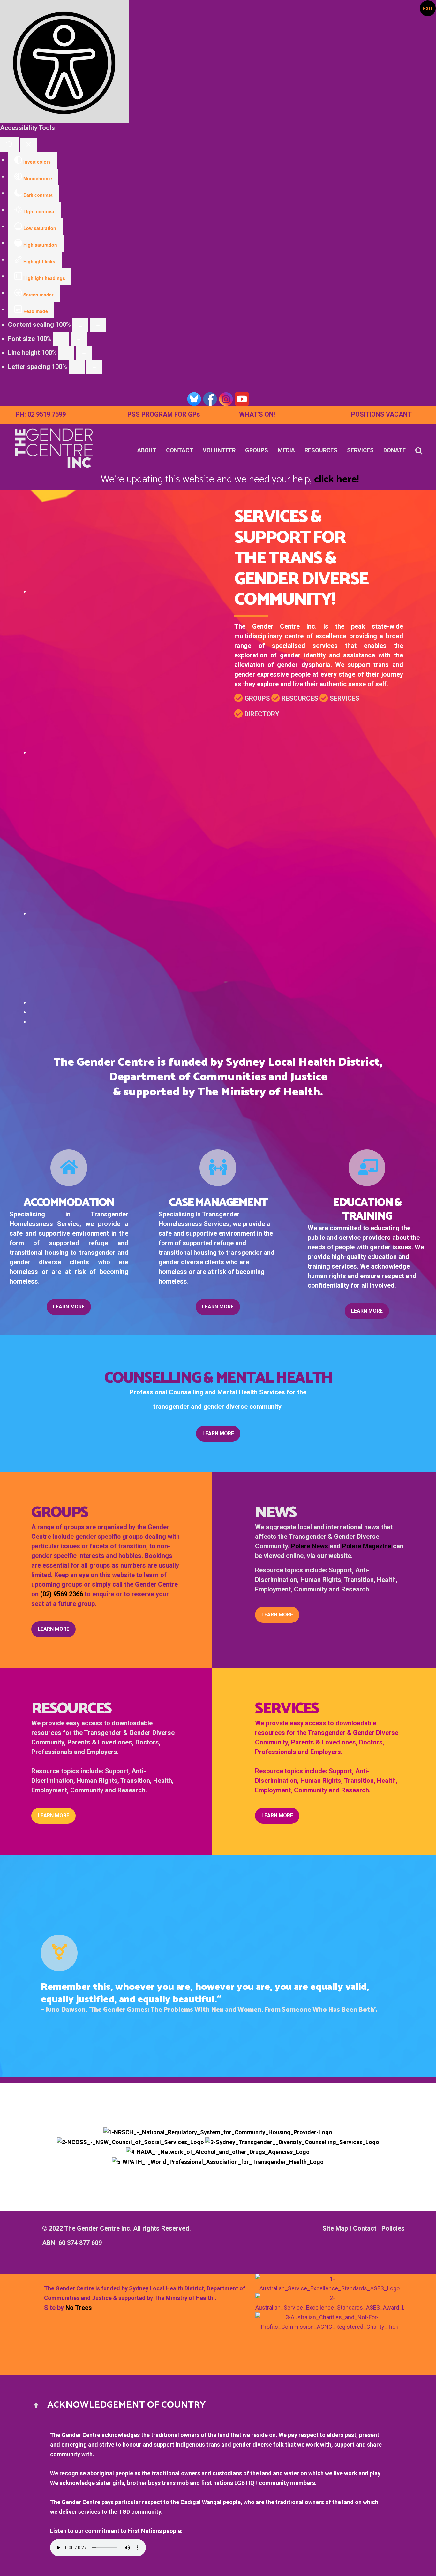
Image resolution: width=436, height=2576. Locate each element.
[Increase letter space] (94, 367)
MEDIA (286, 450)
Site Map (335, 2228)
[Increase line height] (84, 353)
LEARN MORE (69, 1307)
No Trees (79, 2308)
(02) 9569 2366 (62, 1594)
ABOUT (147, 450)
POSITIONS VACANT (381, 414)
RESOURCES (321, 450)
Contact (365, 2228)
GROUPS (257, 450)
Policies (393, 2228)
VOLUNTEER (219, 450)
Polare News (310, 1546)
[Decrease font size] (61, 339)
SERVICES (360, 450)
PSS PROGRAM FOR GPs (164, 414)
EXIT (428, 8)
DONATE (395, 450)
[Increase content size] (98, 325)
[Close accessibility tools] (29, 145)
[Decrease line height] (66, 353)
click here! (336, 479)
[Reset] (9, 145)
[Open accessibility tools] (65, 61)
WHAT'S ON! (257, 414)
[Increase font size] (79, 339)
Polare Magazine (367, 1546)
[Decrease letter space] (77, 367)
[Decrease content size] (80, 325)
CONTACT (180, 450)
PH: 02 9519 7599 (41, 414)
